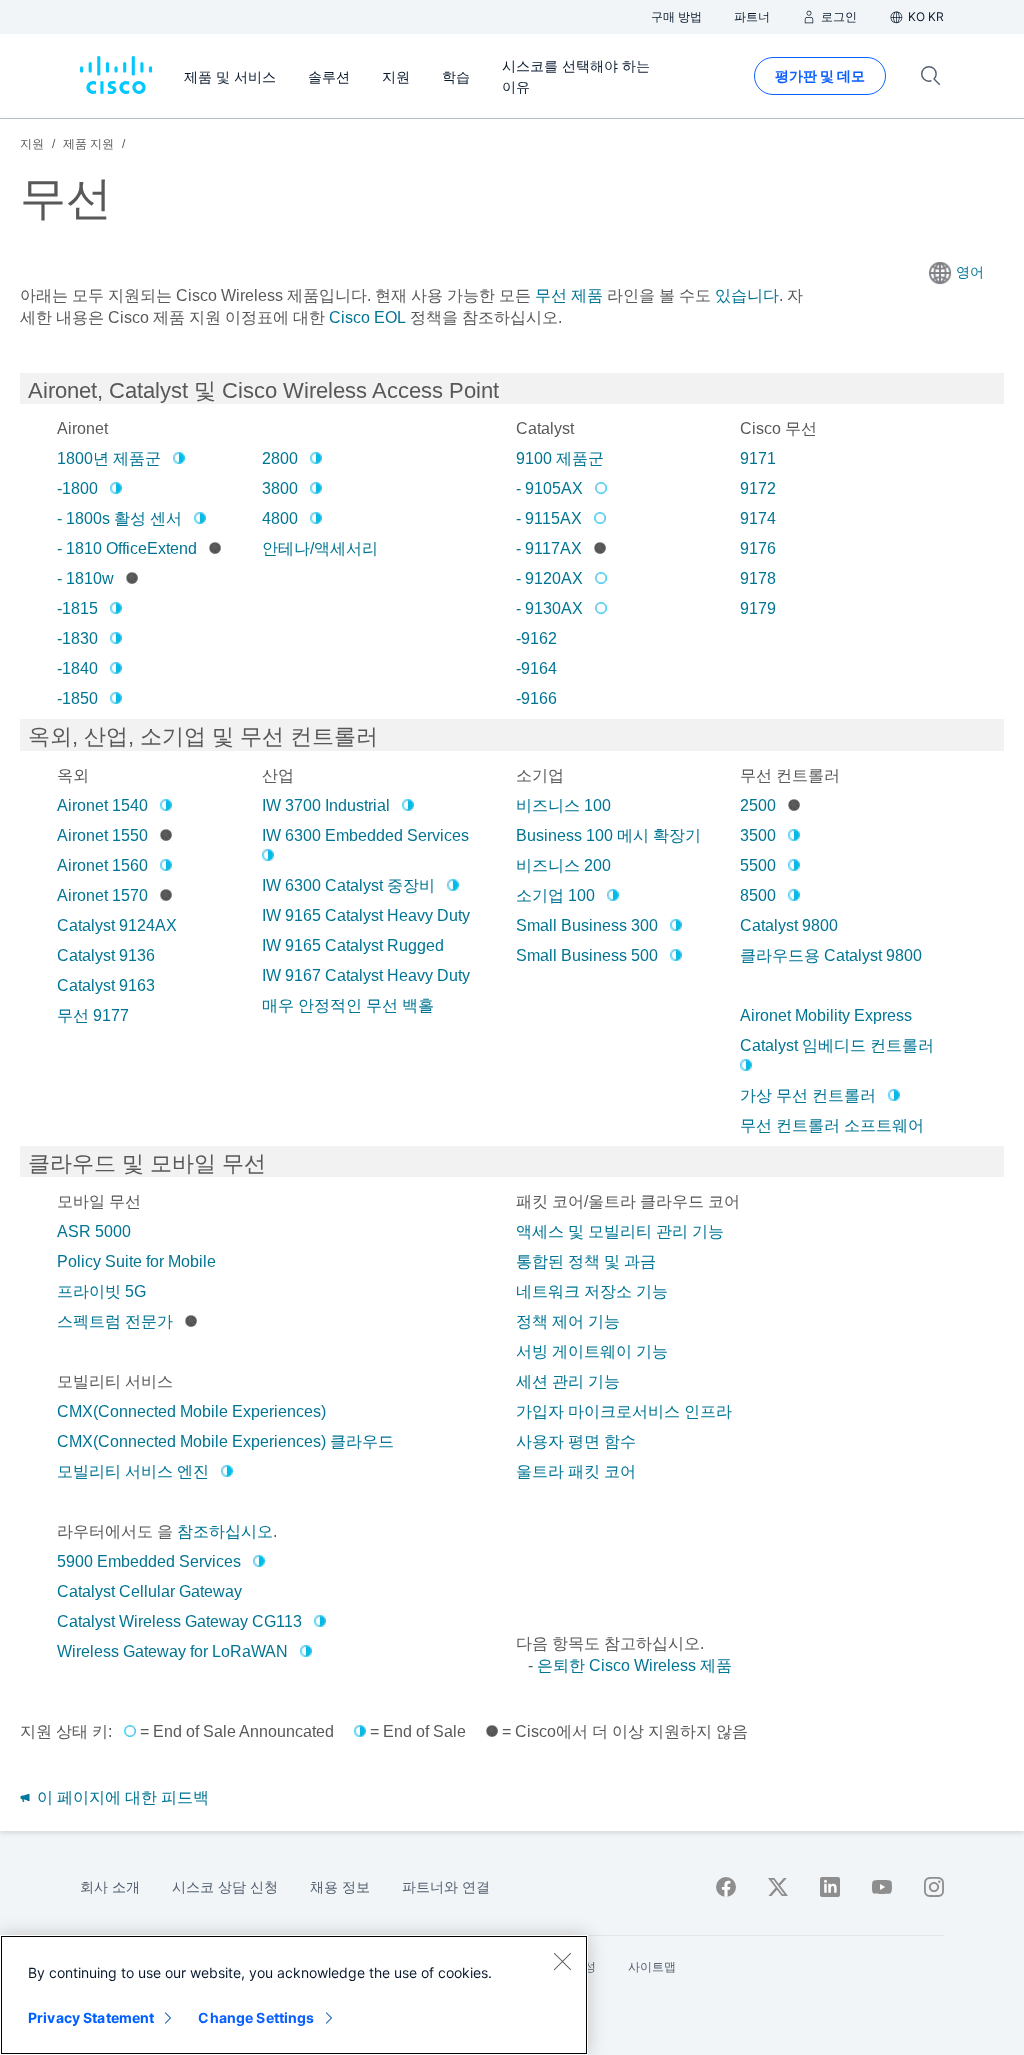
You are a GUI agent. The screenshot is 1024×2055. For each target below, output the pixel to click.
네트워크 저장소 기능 (592, 1291)
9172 (758, 488)
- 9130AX (549, 608)
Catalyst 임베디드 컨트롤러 (837, 1045)
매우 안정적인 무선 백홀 (348, 1005)
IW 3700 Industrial (326, 805)
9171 (758, 458)
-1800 (77, 488)
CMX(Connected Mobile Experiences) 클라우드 (225, 1441)
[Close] (562, 1961)
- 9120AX (549, 578)
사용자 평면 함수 (576, 1441)
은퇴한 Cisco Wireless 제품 (634, 1665)
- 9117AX (549, 548)
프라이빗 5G (101, 1291)
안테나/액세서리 (320, 548)
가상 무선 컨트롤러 (808, 1095)
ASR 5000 (94, 1231)
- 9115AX (549, 518)
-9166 (536, 698)
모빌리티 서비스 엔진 (133, 1471)
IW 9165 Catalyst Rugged (353, 945)
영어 (970, 272)
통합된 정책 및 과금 (586, 1261)
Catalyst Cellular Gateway (149, 1591)
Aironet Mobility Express (826, 1015)
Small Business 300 (587, 925)
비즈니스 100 (563, 805)
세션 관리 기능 (568, 1381)
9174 (758, 518)
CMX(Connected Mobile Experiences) (191, 1411)
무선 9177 (93, 1015)
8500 (758, 895)
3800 (280, 488)
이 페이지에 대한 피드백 (121, 1797)
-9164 (536, 668)
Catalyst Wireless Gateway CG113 (179, 1621)
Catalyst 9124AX (117, 925)
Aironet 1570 (102, 895)
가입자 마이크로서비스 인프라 (624, 1411)
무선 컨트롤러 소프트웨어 (832, 1125)
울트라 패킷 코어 (576, 1471)
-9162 (536, 638)
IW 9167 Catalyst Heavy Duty (366, 975)
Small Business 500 (587, 955)
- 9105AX (549, 488)
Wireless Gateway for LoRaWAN (172, 1651)
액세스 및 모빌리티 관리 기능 (620, 1231)
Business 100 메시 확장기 (608, 835)
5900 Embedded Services (149, 1561)
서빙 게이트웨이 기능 (592, 1351)
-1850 (77, 698)
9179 (758, 608)
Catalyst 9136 (106, 955)
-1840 (77, 668)
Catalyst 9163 (106, 985)
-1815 (77, 608)
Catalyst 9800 (789, 925)
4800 (280, 518)
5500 (758, 865)
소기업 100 (555, 895)
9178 (758, 578)
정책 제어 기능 (568, 1321)
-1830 (77, 638)
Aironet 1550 (102, 835)
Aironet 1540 (102, 805)
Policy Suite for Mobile (136, 1261)
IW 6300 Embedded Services (365, 835)
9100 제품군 (560, 458)
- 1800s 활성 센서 (119, 518)
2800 (280, 458)
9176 (758, 548)
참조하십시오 (225, 1531)
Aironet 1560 (102, 865)
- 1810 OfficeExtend (127, 548)
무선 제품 (569, 295)
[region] (294, 1995)
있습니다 (745, 295)
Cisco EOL (367, 317)
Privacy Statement (91, 2017)
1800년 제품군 (109, 458)
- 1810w (85, 578)
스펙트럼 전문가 (115, 1321)
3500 (758, 835)
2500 (758, 805)
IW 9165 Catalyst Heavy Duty (366, 915)
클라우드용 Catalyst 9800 (831, 955)
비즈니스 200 (563, 865)
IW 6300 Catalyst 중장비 (348, 885)
